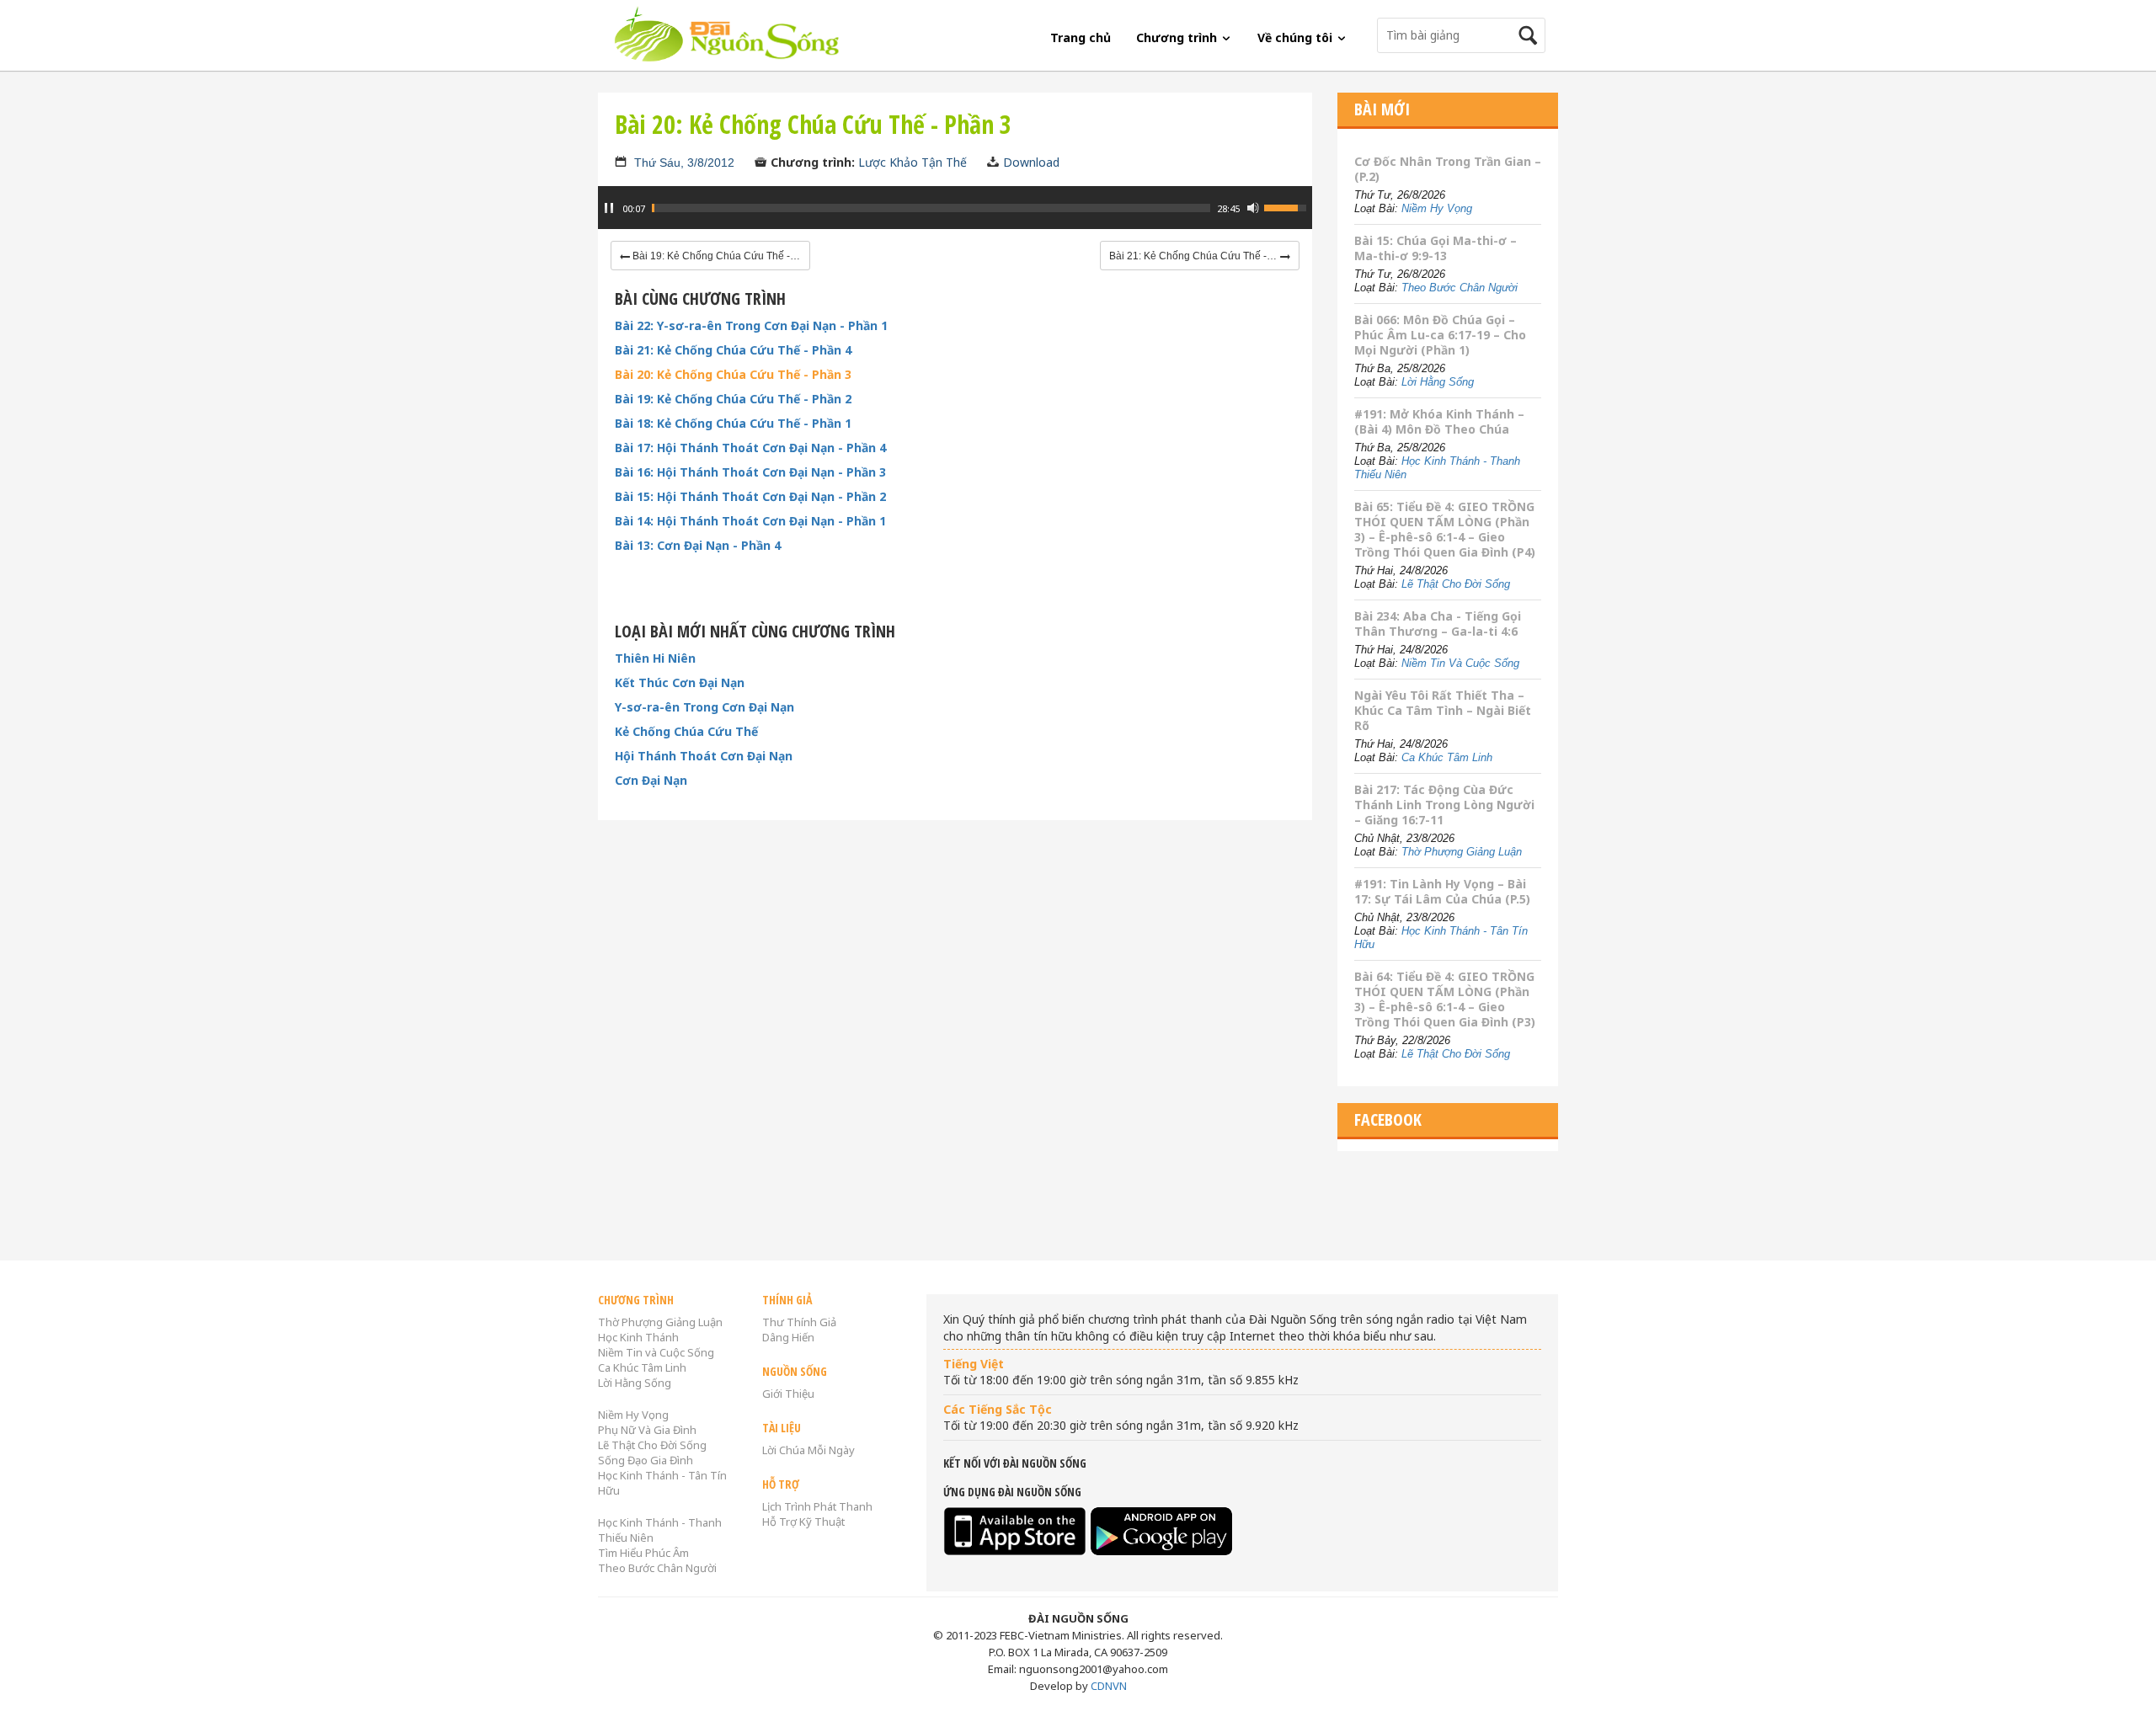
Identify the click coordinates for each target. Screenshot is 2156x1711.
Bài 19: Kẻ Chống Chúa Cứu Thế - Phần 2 (733, 399)
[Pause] (609, 208)
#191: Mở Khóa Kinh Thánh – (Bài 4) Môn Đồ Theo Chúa (1439, 421)
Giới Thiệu (788, 1394)
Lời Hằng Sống (1438, 382)
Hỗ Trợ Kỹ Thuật (803, 1522)
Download (1031, 162)
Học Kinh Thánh (638, 1337)
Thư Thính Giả (799, 1322)
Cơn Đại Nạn (651, 781)
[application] (955, 216)
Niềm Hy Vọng (1437, 208)
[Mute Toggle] (1253, 208)
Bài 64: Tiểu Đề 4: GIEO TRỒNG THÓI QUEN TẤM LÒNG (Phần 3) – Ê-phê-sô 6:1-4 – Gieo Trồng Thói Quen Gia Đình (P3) (1445, 999)
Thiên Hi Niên (655, 658)
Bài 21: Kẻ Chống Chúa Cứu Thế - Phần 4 (733, 350)
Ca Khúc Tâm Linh (1447, 757)
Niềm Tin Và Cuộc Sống (1460, 663)
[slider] (931, 208)
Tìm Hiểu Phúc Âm (643, 1553)
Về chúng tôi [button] (1297, 37)
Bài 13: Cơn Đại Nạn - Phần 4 (698, 546)
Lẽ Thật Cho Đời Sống (1456, 584)
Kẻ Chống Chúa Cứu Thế (686, 732)
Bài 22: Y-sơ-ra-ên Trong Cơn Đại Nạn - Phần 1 (751, 326)
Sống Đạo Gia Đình (646, 1460)
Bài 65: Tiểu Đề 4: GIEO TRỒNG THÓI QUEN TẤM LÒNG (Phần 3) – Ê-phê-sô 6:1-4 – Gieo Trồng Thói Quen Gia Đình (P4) (1445, 529)
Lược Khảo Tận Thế (913, 162)
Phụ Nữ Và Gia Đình (647, 1430)
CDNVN (1109, 1686)
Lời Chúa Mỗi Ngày (808, 1450)
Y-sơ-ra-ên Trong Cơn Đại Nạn (704, 707)
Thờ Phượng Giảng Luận (1462, 852)
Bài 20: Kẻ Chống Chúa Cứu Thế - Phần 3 (733, 375)
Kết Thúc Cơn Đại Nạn (680, 683)
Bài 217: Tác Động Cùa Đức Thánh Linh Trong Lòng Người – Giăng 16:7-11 (1444, 805)
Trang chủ (1081, 37)
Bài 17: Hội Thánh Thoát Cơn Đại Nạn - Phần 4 (750, 448)
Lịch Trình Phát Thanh (817, 1506)
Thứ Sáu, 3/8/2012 (684, 163)
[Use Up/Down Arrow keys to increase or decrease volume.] (1288, 206)
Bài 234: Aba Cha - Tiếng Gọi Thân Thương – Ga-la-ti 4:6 (1438, 624)
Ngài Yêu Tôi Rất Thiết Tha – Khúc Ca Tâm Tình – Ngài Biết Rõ (1443, 710)
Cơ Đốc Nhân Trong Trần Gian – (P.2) (1448, 169)
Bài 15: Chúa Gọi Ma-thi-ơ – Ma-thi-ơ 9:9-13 (1436, 248)
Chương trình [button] (1178, 37)
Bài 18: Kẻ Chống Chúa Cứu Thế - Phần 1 (733, 424)
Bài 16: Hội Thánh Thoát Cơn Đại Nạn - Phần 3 (750, 472)
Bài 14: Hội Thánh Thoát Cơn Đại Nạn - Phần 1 (750, 521)
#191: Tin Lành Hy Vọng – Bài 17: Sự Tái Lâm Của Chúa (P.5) (1442, 891)
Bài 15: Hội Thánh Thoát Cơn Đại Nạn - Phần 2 (750, 497)
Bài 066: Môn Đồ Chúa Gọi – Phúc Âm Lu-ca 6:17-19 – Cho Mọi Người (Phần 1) (1440, 335)
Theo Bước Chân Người (1460, 288)
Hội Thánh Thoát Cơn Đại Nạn (704, 756)
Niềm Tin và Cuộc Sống (656, 1352)
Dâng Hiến (788, 1337)
